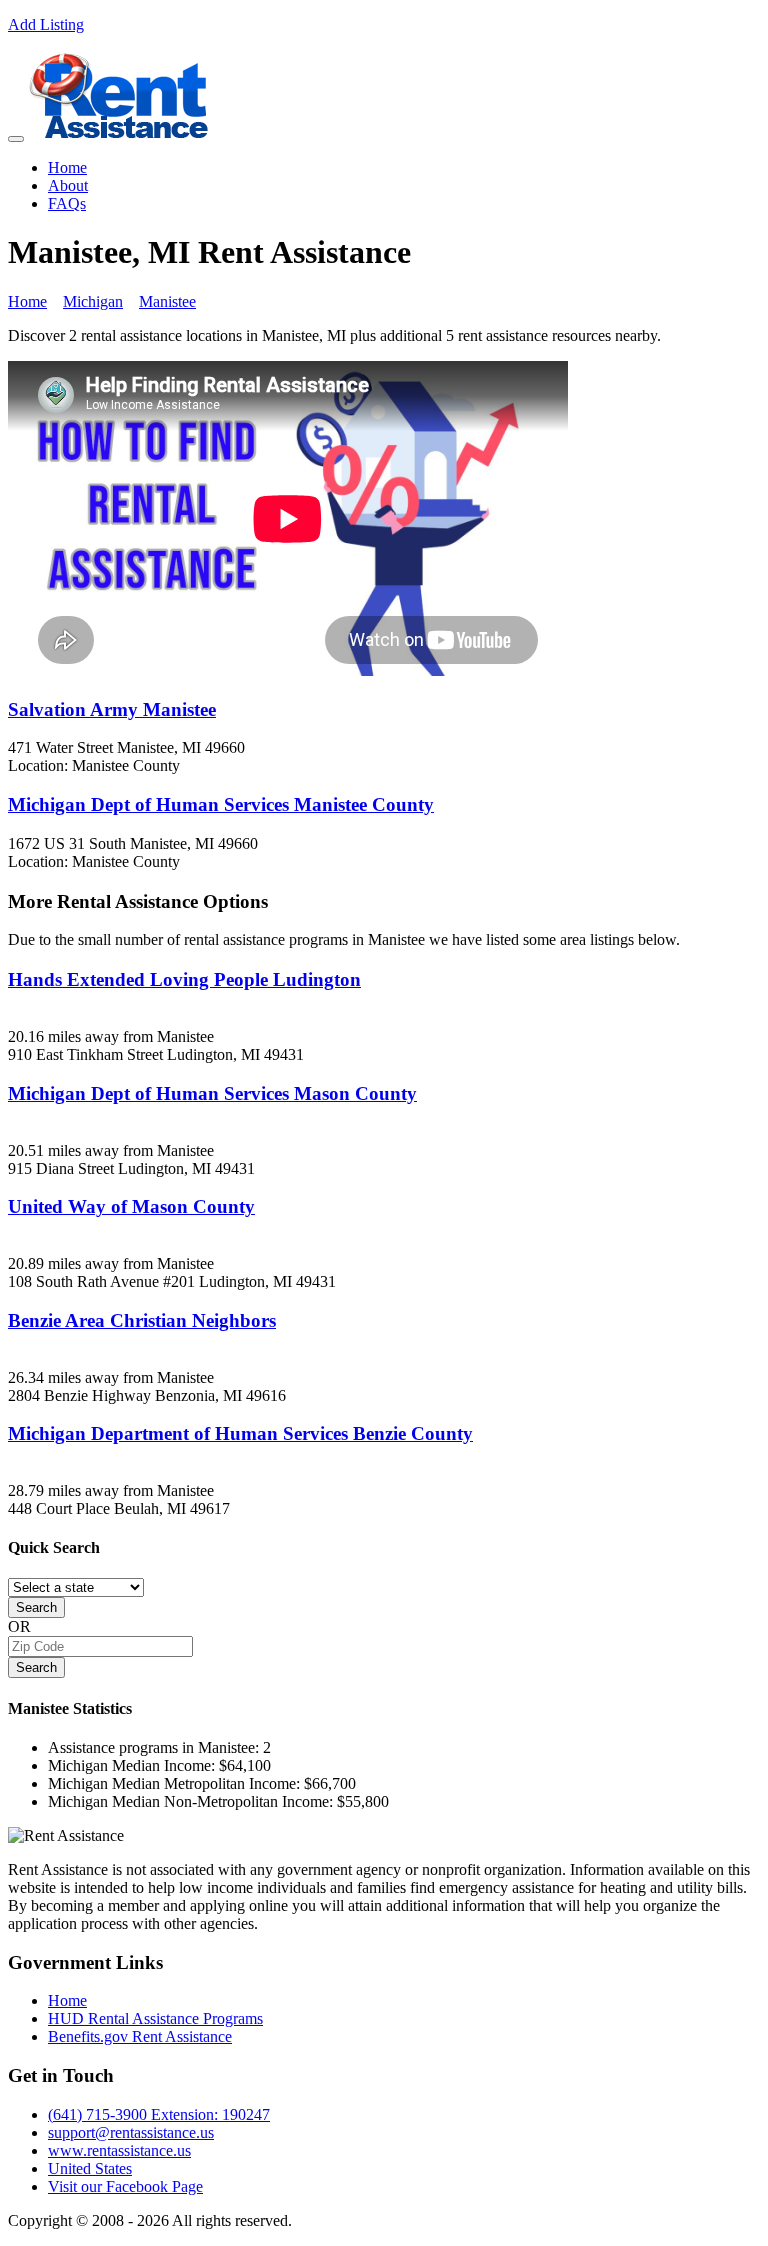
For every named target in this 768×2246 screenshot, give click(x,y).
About (68, 185)
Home (67, 167)
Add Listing (46, 24)
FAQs (67, 203)
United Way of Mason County (131, 1206)
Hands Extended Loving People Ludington (184, 979)
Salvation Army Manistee (112, 709)
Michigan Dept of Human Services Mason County (212, 1093)
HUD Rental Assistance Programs (155, 2018)
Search (36, 1607)
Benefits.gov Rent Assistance (140, 2036)
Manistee (167, 301)
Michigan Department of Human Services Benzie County (240, 1433)
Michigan (93, 301)
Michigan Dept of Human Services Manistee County (221, 804)
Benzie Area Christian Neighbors (142, 1320)
